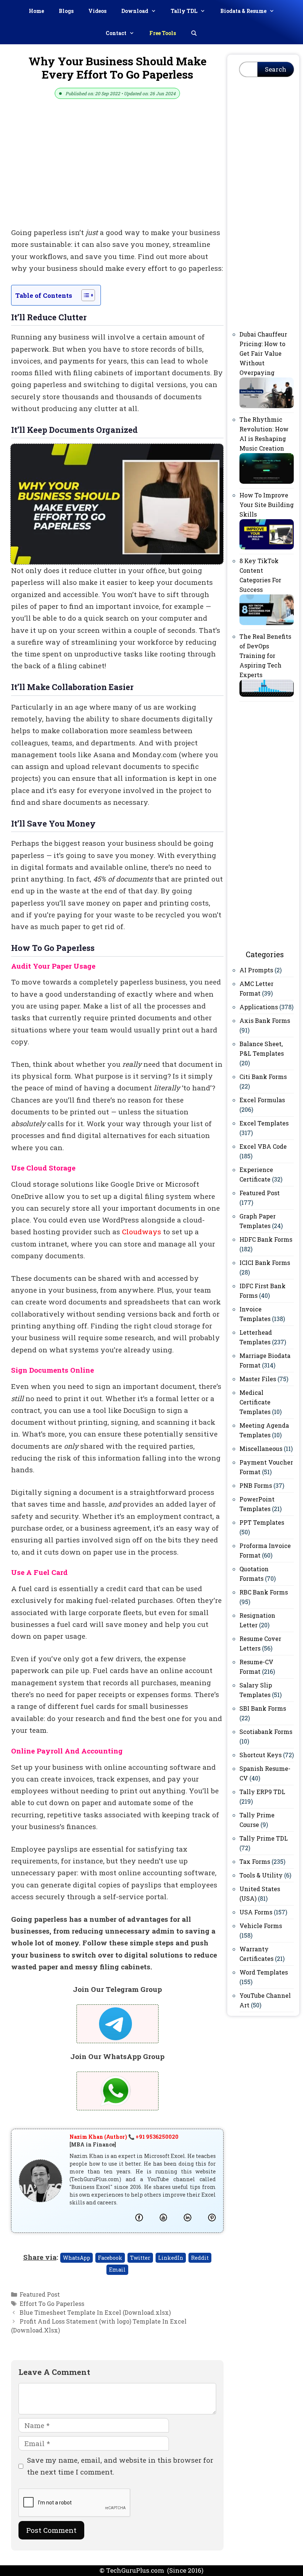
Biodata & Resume (243, 11)
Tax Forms (255, 1861)
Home (36, 11)
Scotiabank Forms (266, 1732)
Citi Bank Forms (263, 1077)
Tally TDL (184, 11)
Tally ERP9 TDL (262, 1792)
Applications (259, 1007)
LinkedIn (171, 2258)
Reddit (200, 2258)
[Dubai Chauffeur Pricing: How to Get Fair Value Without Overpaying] (267, 406)
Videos (97, 11)
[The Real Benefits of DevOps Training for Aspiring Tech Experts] (267, 694)
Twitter (140, 2258)
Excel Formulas (262, 1100)
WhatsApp (76, 2258)
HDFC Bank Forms (266, 1239)
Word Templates (264, 1972)
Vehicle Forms (261, 1926)
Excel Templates (264, 1123)
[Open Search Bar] (194, 33)
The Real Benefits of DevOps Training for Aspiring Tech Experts (265, 656)
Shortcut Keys (261, 1755)
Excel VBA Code (263, 1146)
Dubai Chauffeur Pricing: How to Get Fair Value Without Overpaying (263, 353)
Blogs (66, 11)
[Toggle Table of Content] (84, 295)
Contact (116, 33)
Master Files (258, 1379)
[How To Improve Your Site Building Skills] (267, 547)
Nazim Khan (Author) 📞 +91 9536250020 (124, 2137)
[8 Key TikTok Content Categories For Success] (267, 623)
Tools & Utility (261, 1875)
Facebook (110, 2258)
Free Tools (163, 33)
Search (276, 69)
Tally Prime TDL (264, 1838)
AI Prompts (256, 970)
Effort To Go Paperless (52, 2303)
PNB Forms (256, 1485)
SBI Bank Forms (263, 1708)
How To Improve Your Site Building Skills (267, 505)
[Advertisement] (117, 172)
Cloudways (142, 1232)
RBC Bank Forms (264, 1592)
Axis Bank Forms (265, 1020)
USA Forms (256, 1912)
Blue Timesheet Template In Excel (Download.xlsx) (95, 2312)
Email (117, 2270)
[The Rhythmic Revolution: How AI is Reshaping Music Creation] (267, 481)
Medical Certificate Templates (255, 1402)
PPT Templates (262, 1522)
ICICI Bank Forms (265, 1263)
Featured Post (40, 2294)
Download (135, 11)
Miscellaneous (261, 1449)
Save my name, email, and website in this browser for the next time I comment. (120, 2466)
